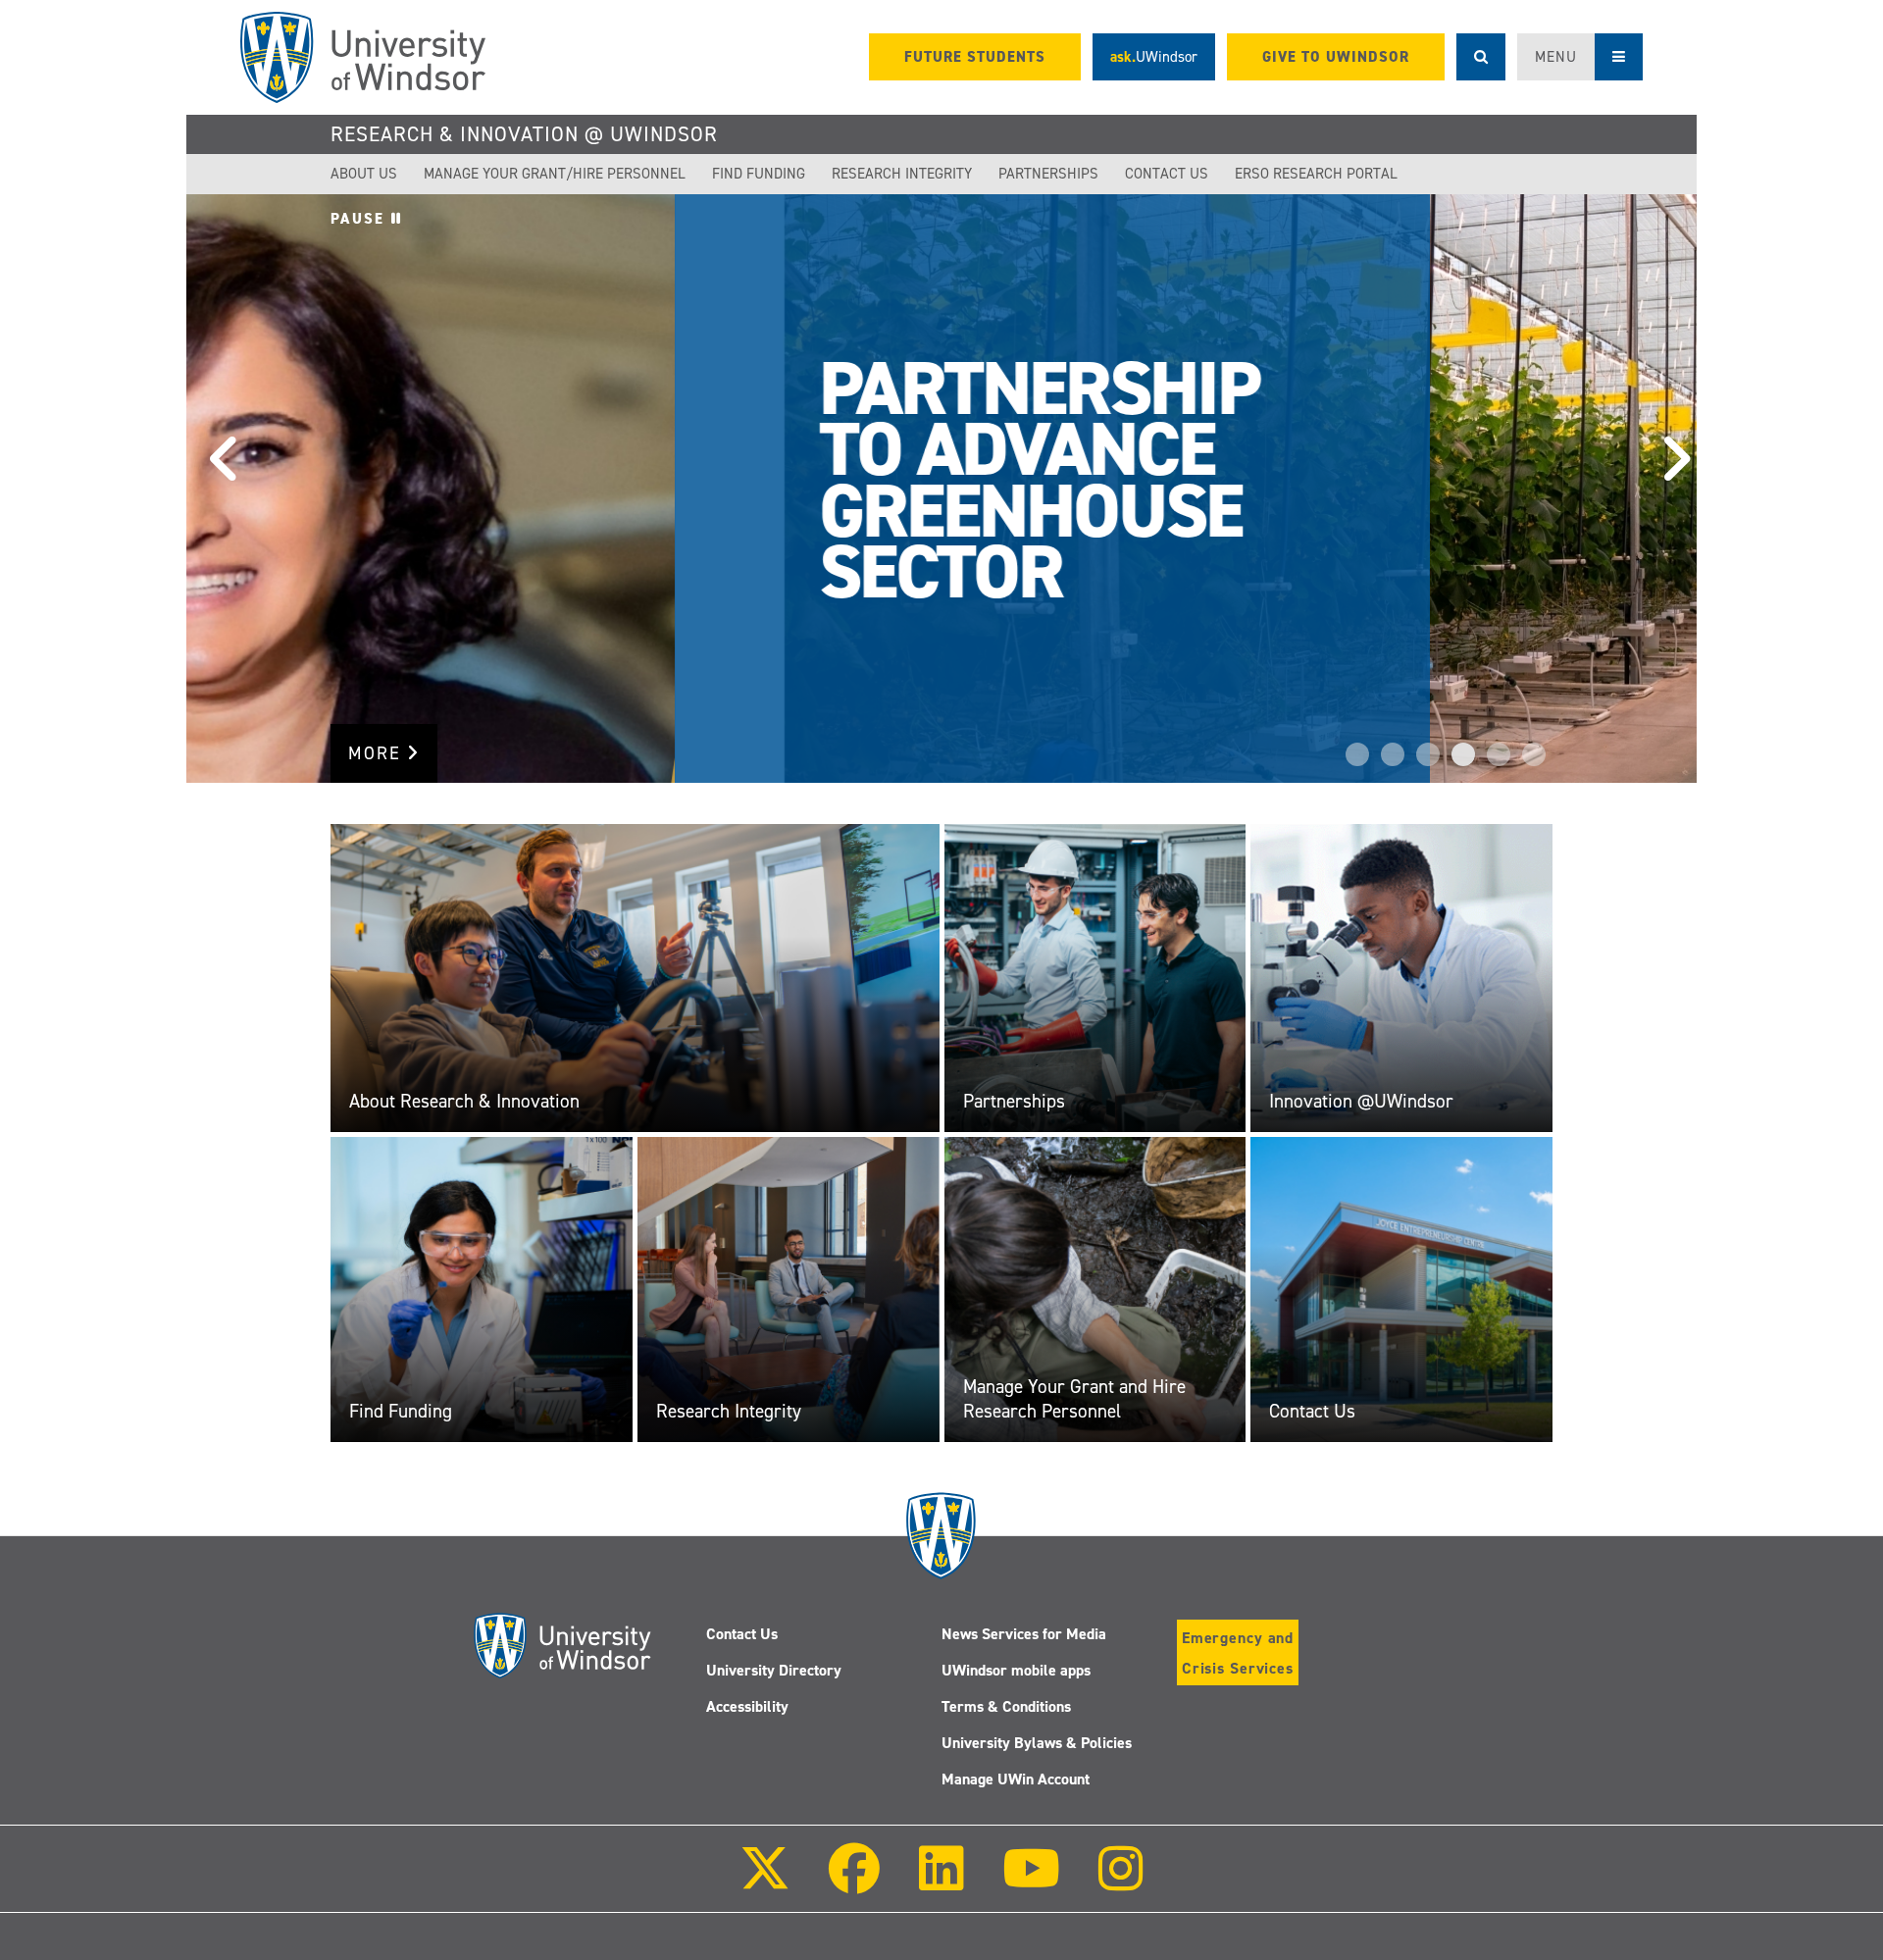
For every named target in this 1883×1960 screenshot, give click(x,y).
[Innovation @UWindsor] (1401, 977)
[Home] (363, 57)
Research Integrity (902, 174)
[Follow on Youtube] (1031, 1882)
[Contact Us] (1401, 1289)
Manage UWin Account (1016, 1779)
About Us (364, 174)
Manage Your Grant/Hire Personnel (555, 174)
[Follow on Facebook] (854, 1882)
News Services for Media (1024, 1634)
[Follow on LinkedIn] (941, 1882)
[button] (216, 489)
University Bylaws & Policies (1037, 1743)
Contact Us (1167, 174)
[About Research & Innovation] (635, 977)
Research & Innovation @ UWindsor (524, 134)
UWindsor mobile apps (1016, 1670)
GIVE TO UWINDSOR (1336, 57)
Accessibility (747, 1706)
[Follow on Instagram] (1121, 1882)
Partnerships (1048, 174)
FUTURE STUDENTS (975, 57)
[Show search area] (1481, 57)
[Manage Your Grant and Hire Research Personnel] (1095, 1289)
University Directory (774, 1670)
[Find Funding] (482, 1289)
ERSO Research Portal (1316, 174)
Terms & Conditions (1006, 1706)
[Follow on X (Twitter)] (765, 1882)
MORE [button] (378, 753)
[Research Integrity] (789, 1289)
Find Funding (759, 174)
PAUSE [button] (361, 219)
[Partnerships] (1095, 977)
